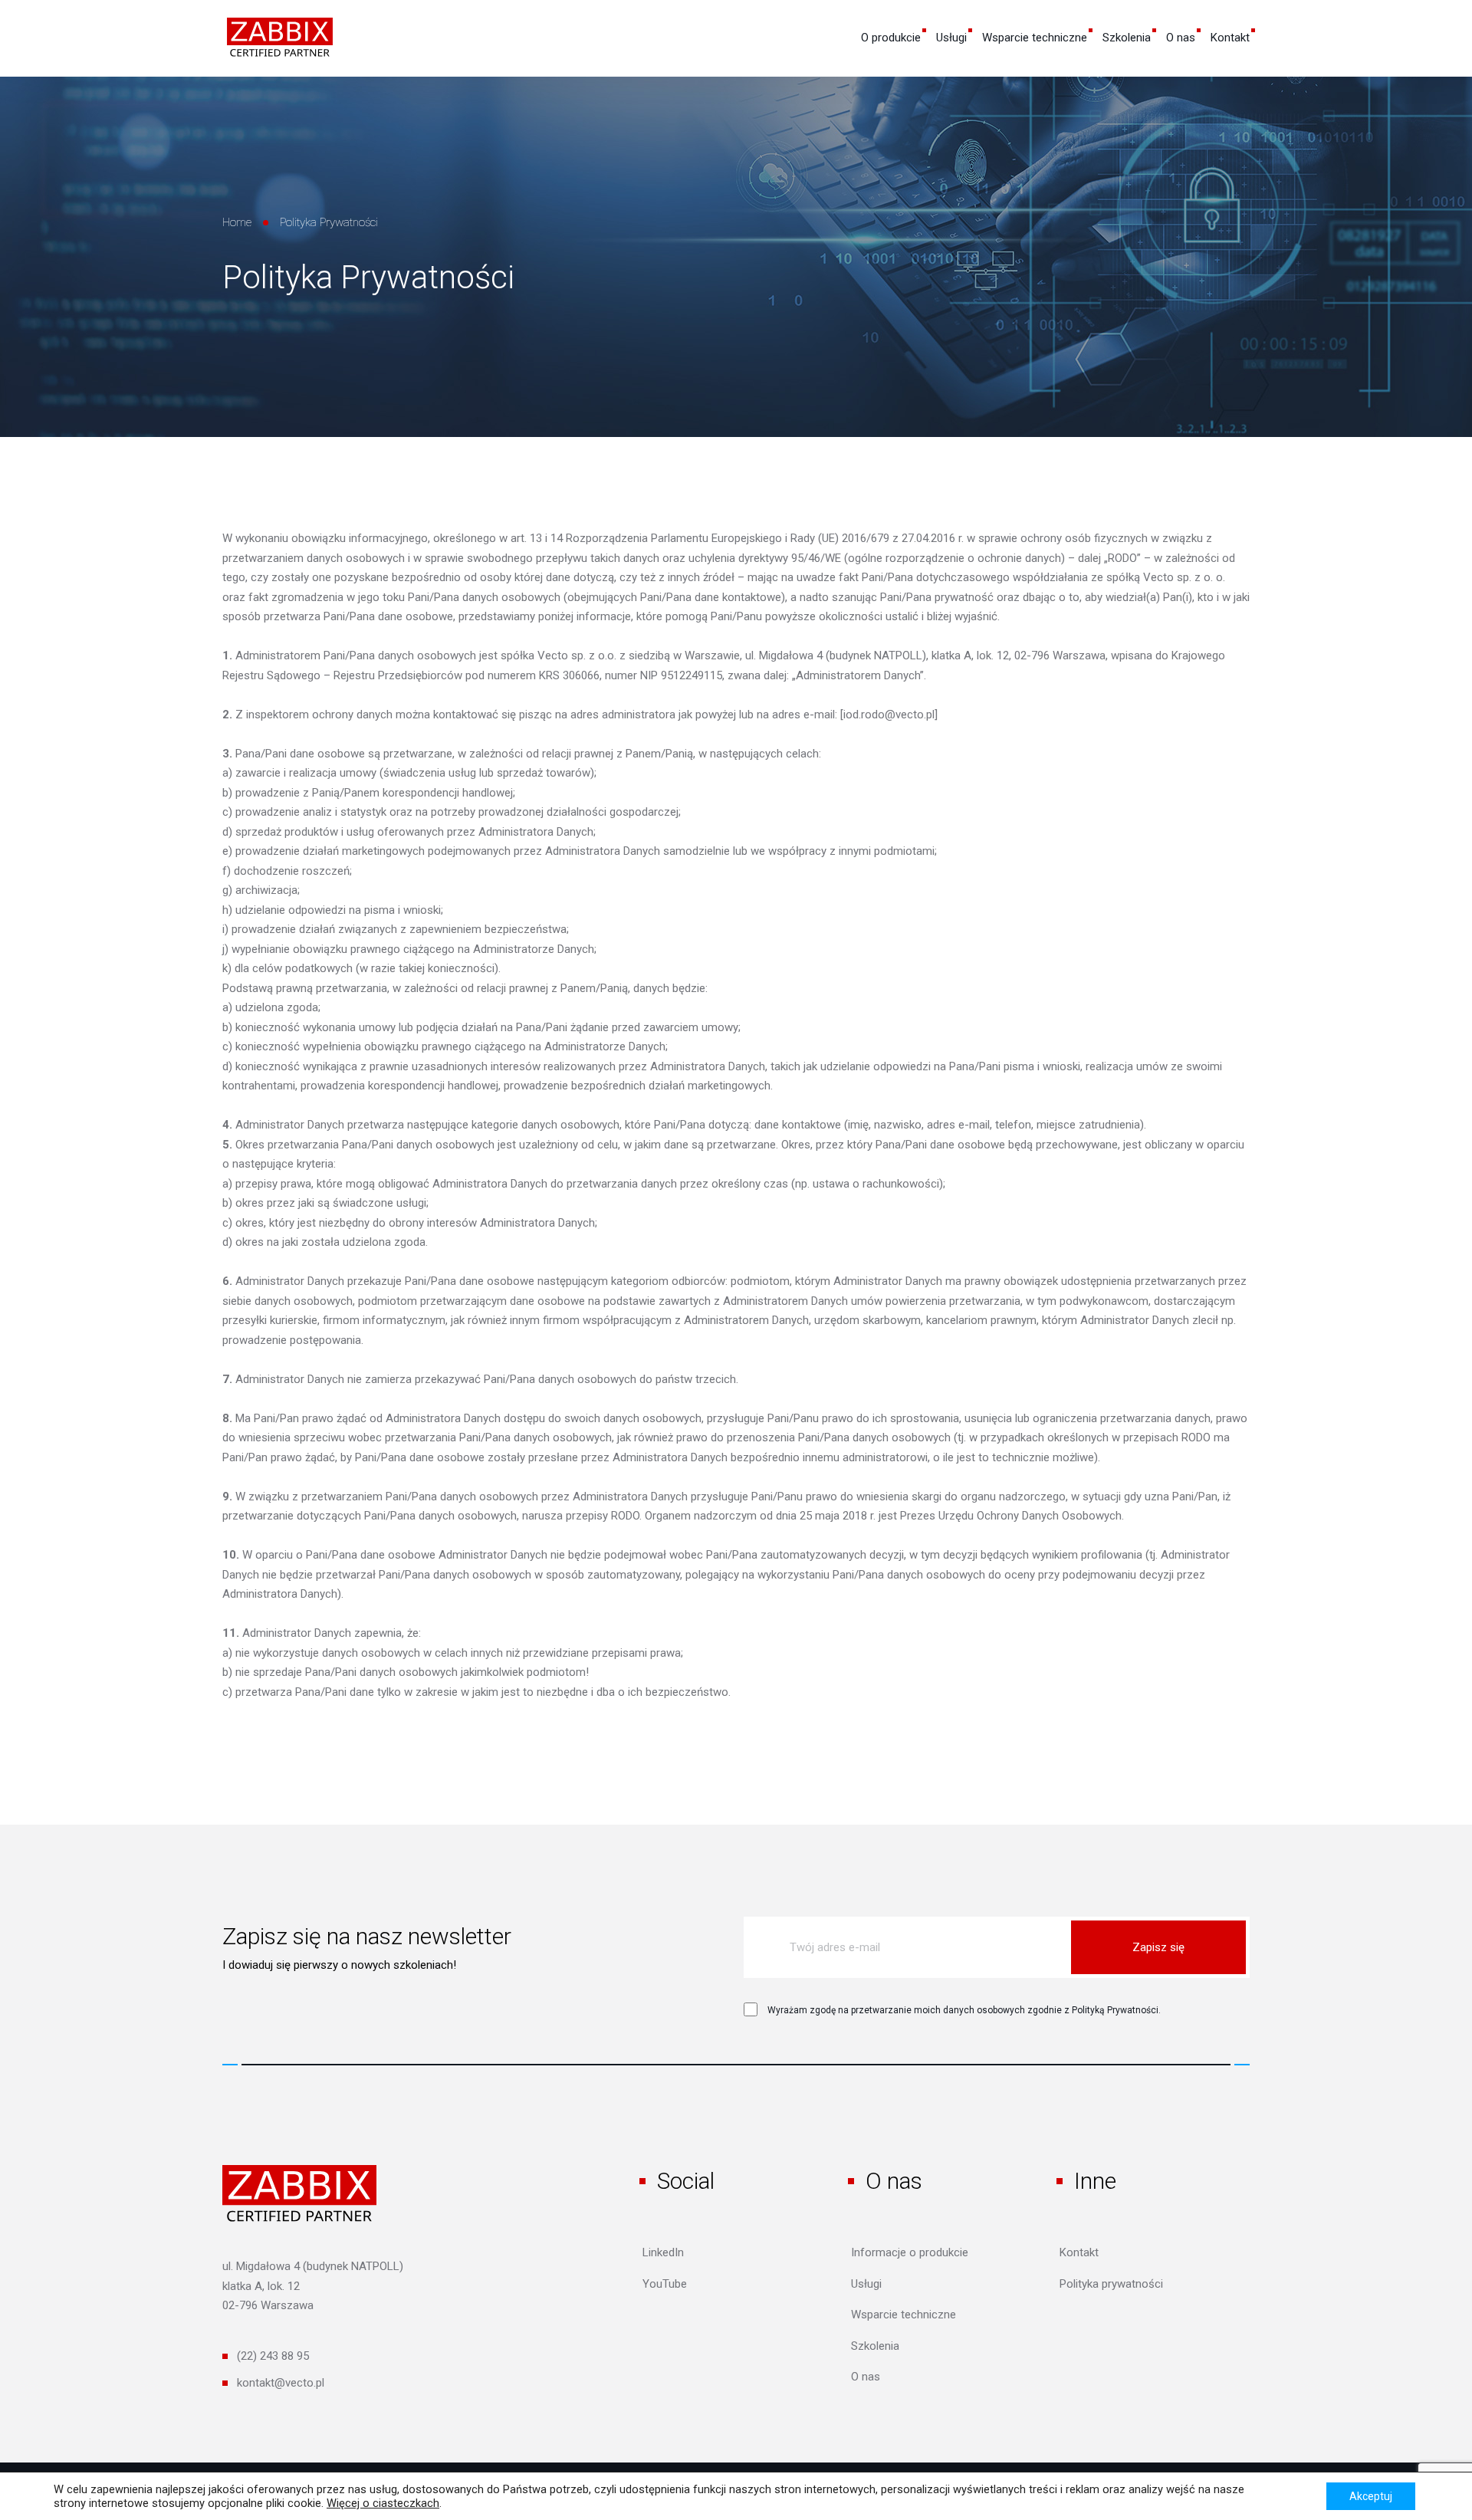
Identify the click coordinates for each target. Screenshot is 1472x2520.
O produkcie (891, 38)
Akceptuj (1371, 2496)
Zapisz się (1158, 1947)
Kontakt (1230, 38)
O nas (1181, 38)
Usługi (951, 38)
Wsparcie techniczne (1035, 38)
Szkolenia (1127, 38)
